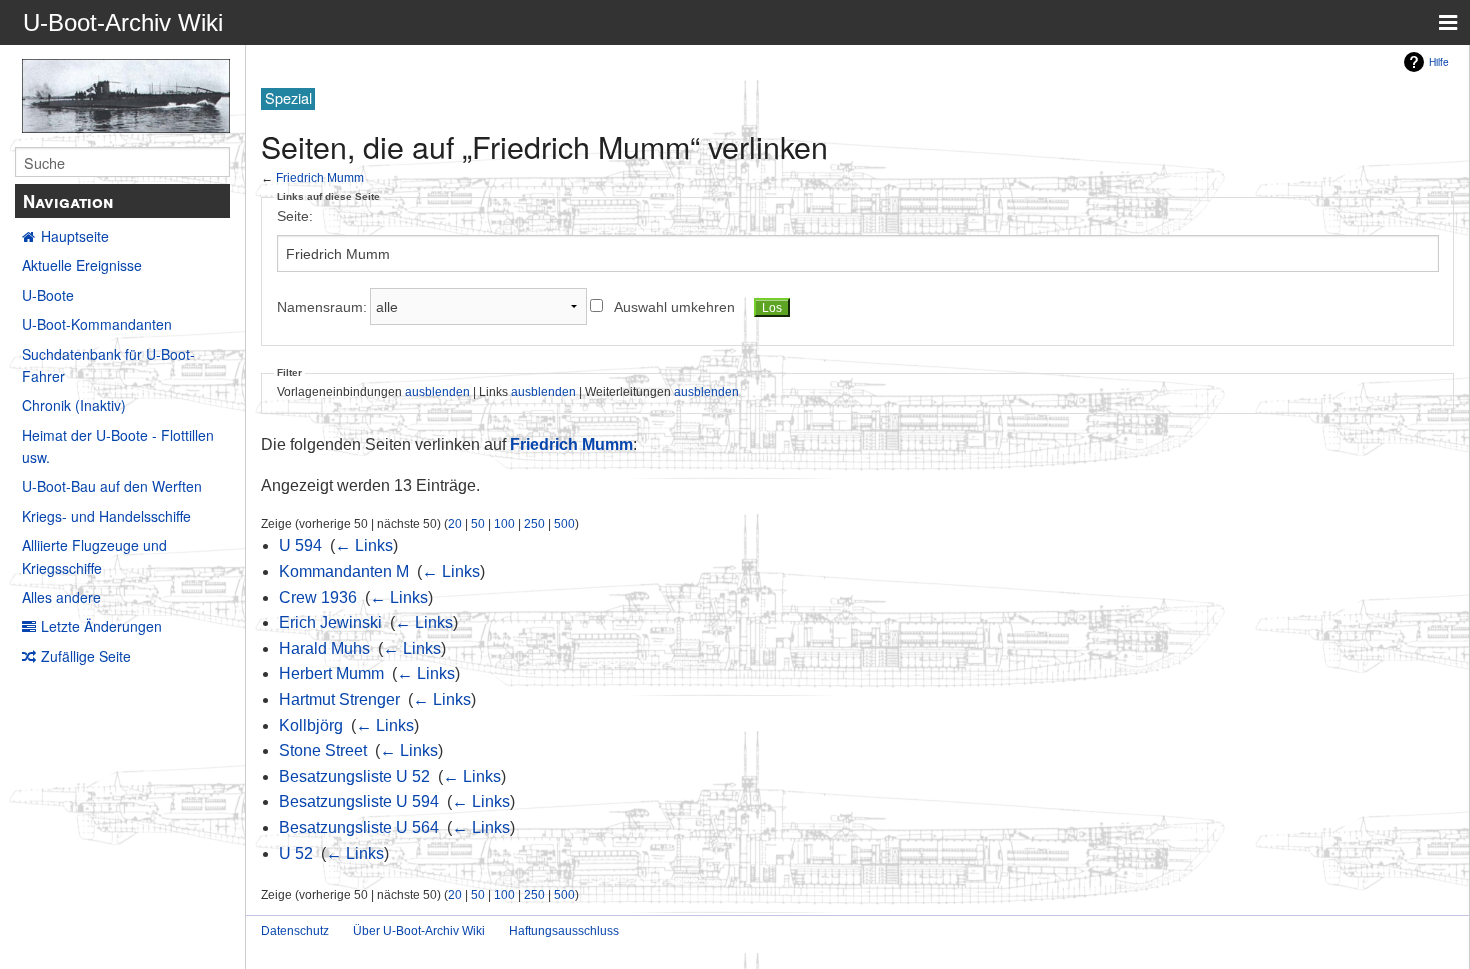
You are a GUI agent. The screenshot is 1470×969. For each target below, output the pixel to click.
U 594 (300, 545)
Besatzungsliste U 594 (359, 801)
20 (455, 523)
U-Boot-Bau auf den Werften (112, 486)
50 (478, 523)
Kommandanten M (344, 571)
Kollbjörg (311, 725)
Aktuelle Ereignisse (82, 265)
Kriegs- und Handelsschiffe (106, 516)
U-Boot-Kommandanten (97, 324)
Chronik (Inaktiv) (74, 405)
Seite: (295, 216)
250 (534, 523)
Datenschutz (295, 931)
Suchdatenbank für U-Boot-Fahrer (108, 365)
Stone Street (323, 750)
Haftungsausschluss (564, 931)
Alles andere (61, 597)
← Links (364, 545)
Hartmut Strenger (339, 699)
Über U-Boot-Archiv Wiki (419, 931)
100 (504, 523)
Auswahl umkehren (674, 307)
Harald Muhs (324, 648)
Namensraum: (322, 307)
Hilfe (1439, 61)
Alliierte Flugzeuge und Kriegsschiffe (94, 556)
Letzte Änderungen (101, 626)
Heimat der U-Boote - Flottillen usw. (118, 446)
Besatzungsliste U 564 (359, 827)
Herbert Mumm (331, 673)
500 (564, 523)
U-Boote (48, 295)
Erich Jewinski (330, 622)
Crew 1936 (318, 597)
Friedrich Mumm (320, 177)
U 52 (296, 853)
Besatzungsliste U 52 (354, 776)
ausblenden (437, 391)
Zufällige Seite (86, 656)
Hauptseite (75, 236)
